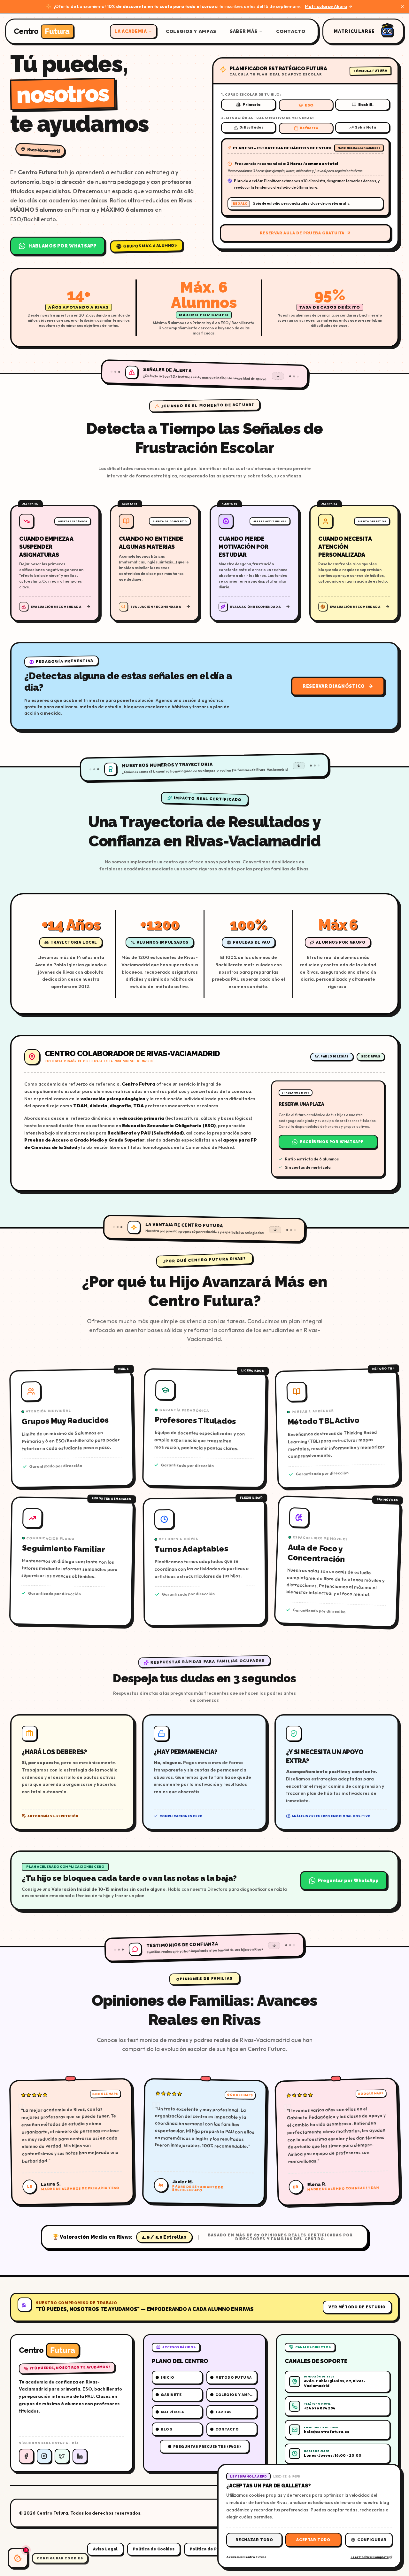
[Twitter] (62, 2456)
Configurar (372, 2540)
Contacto (291, 31)
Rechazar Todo (254, 2540)
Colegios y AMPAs (191, 31)
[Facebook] (26, 2456)
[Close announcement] (403, 6)
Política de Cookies (154, 2549)
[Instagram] (44, 2456)
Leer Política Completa (370, 2557)
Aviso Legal (105, 2549)
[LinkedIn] (80, 2456)
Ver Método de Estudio (357, 2307)
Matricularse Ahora (326, 6)
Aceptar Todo (313, 2540)
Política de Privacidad (213, 2549)
